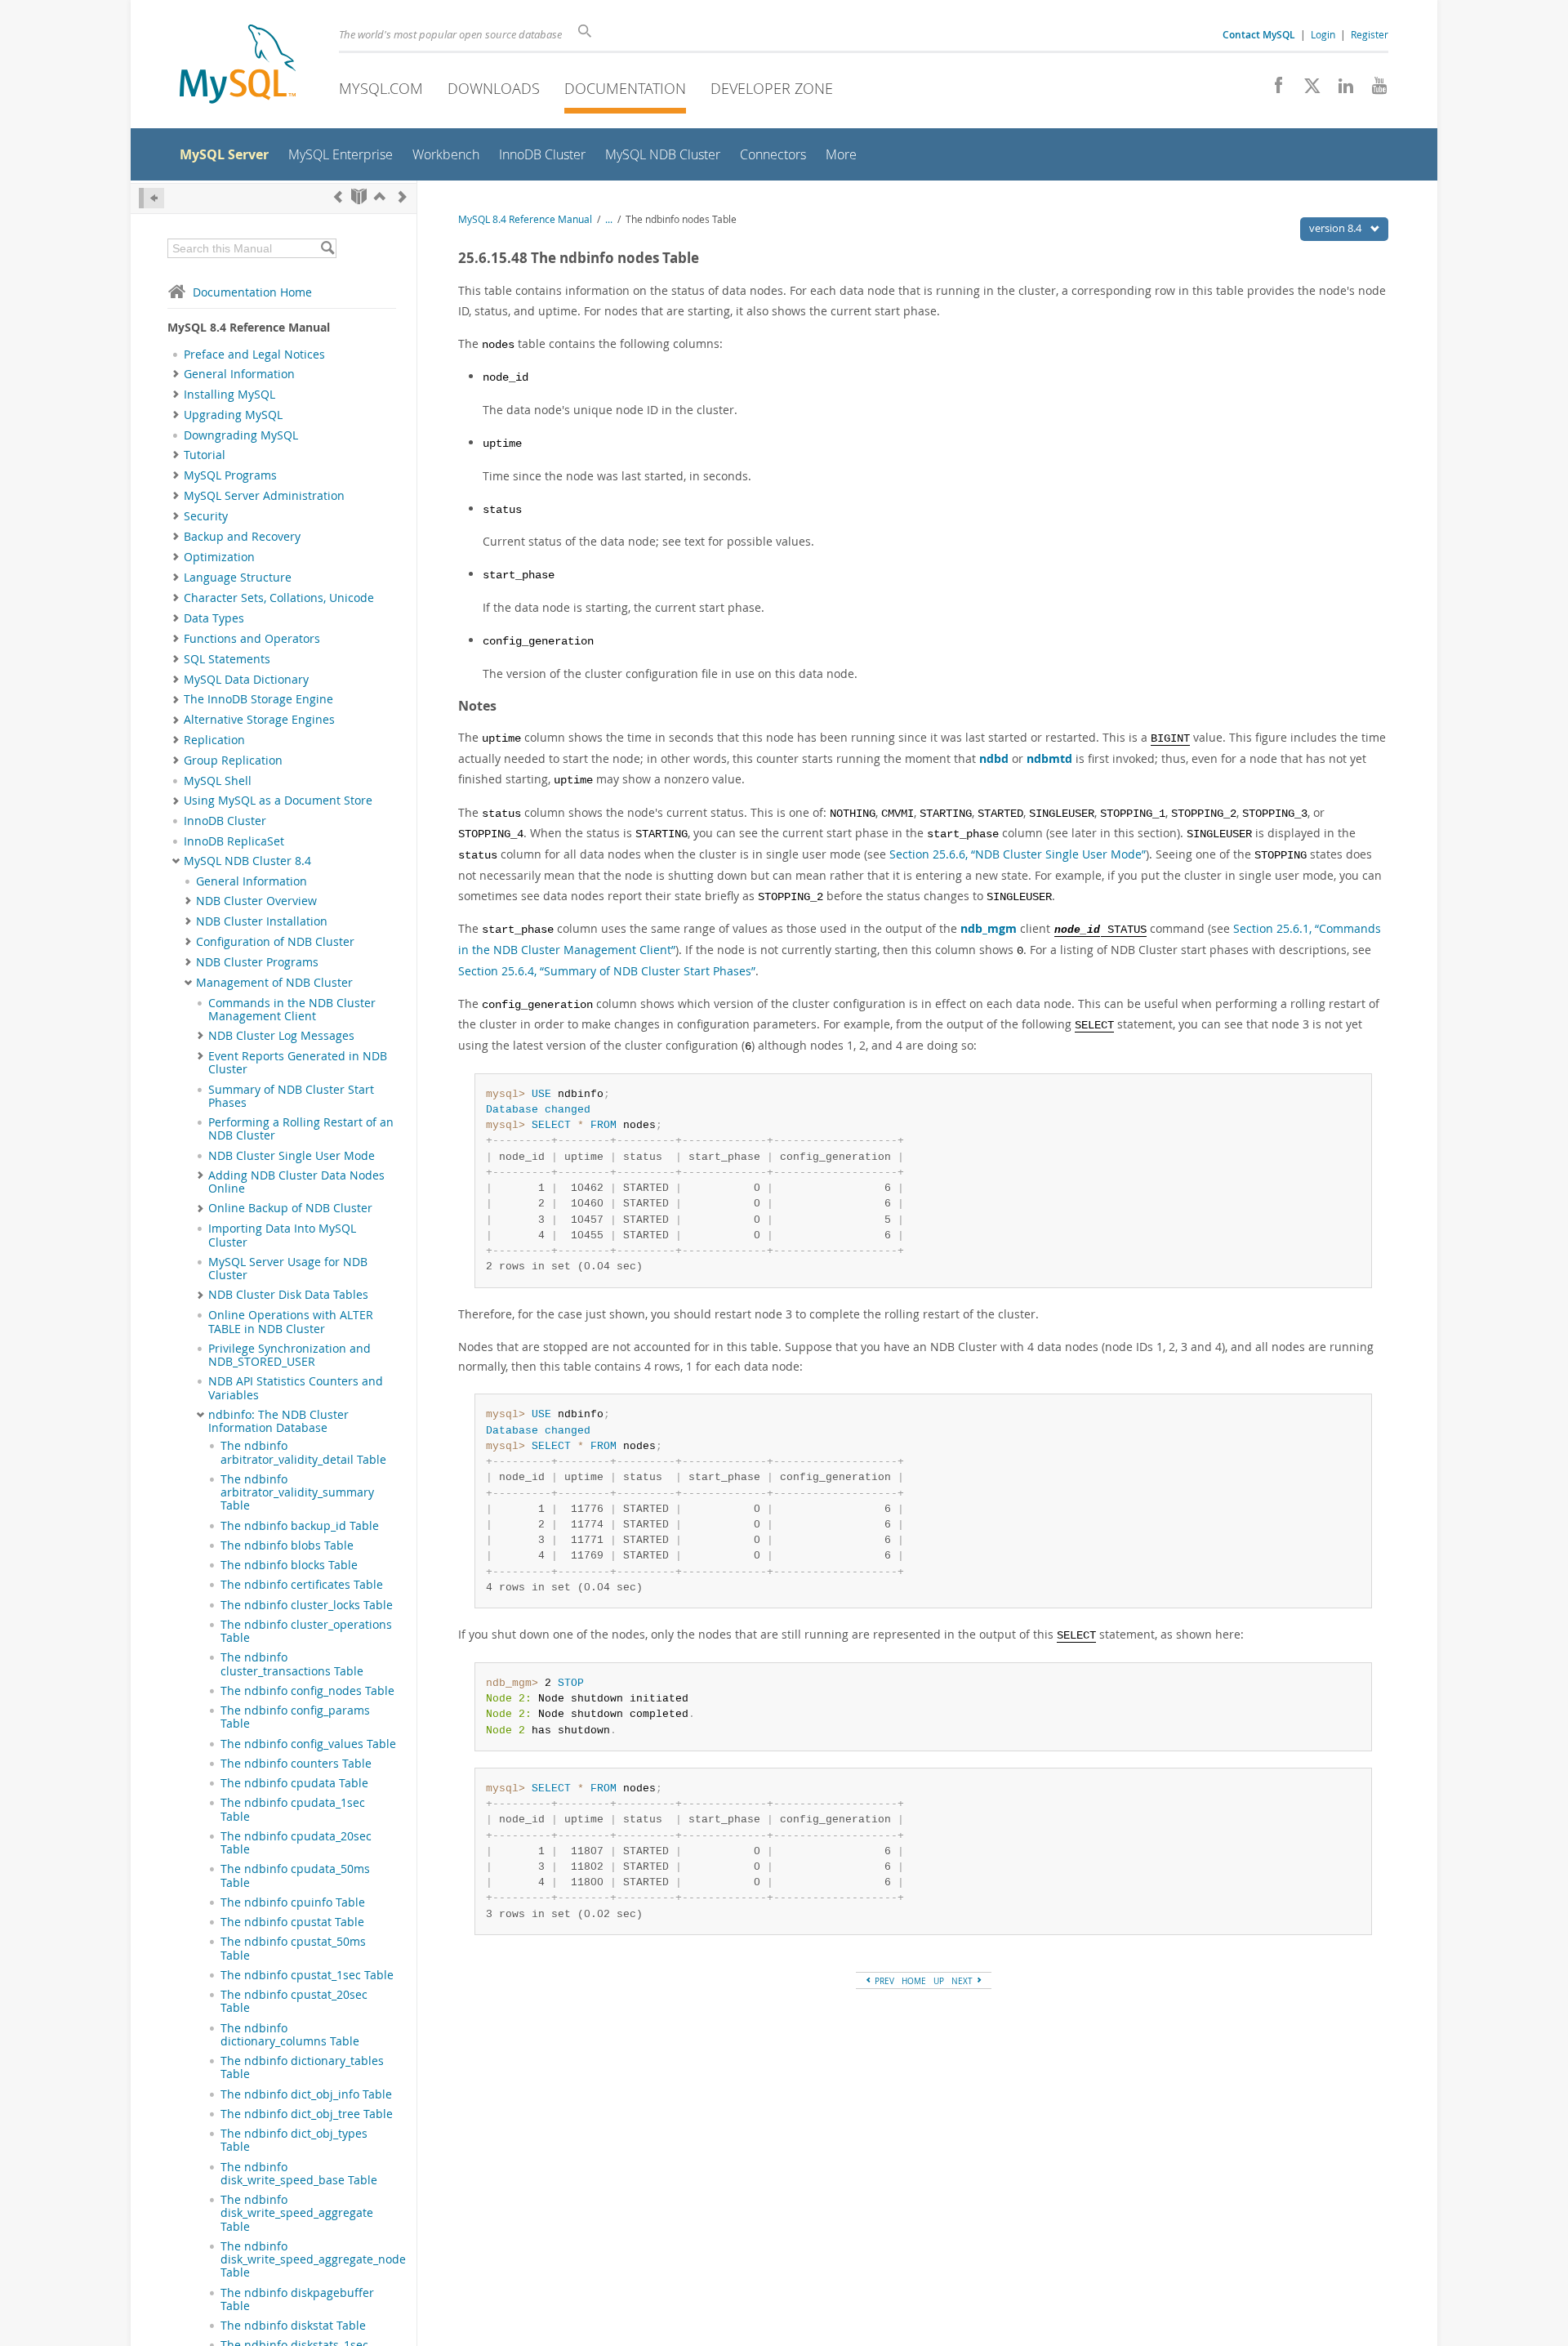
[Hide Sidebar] (151, 198)
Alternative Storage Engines (259, 720)
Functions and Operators (252, 639)
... (609, 219)
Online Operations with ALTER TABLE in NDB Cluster (291, 1322)
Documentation (625, 88)
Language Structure (238, 578)
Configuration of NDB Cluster (275, 942)
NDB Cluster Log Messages (281, 1036)
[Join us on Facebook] (1273, 90)
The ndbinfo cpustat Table (292, 1922)
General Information (239, 374)
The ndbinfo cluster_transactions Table (292, 1664)
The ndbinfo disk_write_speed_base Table (299, 2174)
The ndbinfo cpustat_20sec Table (294, 2001)
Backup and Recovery (242, 537)
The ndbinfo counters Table (296, 1764)
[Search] (327, 248)
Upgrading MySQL (233, 415)
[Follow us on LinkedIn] (1340, 90)
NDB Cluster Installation (262, 921)
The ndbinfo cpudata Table (294, 1783)
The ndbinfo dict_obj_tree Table (307, 2114)
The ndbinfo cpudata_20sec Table (296, 1843)
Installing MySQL (229, 395)
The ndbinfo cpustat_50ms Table (293, 1948)
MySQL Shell (218, 781)
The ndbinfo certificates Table (302, 1585)
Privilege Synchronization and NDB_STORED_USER (290, 1355)
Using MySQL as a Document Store (278, 801)
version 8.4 (1336, 228)
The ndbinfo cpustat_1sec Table (307, 1975)
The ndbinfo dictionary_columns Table (290, 2035)
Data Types (214, 618)
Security (206, 516)
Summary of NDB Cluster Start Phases (291, 1096)
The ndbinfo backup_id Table (300, 1526)
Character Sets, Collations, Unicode (279, 598)
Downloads (494, 88)
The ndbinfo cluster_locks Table (307, 1605)
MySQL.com (381, 88)
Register (1370, 34)
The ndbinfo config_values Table (308, 1744)
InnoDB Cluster (225, 821)
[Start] (359, 196)
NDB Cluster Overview (256, 901)
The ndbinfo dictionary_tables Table (302, 2067)
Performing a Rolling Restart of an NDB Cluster (301, 1129)
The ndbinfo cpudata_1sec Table (293, 1809)
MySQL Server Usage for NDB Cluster (288, 1269)
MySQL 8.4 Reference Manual (525, 219)
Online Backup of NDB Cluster (290, 1208)
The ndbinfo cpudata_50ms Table (295, 1875)
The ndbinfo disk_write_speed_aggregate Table (297, 2213)
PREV (883, 1981)
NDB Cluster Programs (257, 962)
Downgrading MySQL (241, 435)
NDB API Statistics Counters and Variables (296, 1388)
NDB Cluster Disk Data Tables (288, 1295)
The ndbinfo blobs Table (287, 1545)
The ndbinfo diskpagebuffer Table (297, 2299)
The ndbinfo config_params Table (295, 1717)
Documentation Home (252, 292)
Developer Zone (772, 88)
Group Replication (233, 760)
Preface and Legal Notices (254, 355)
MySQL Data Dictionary (246, 680)
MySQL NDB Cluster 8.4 (247, 861)
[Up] (380, 196)
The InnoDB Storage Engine (258, 699)
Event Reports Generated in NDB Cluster (298, 1063)
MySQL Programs (230, 475)
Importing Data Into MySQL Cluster (282, 1235)
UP (939, 1981)
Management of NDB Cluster (274, 983)
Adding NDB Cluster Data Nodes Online (296, 1182)
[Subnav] (176, 374)
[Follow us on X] (1306, 90)
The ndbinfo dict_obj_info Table (306, 2094)
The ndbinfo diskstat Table (293, 2326)
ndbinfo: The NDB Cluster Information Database (278, 1421)
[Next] (403, 196)
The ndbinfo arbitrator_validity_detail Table (303, 1452)
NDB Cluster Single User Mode (292, 1156)
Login (1323, 34)
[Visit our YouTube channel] (1373, 90)
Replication (214, 740)
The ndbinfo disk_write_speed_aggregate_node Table (313, 2260)
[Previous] (338, 196)
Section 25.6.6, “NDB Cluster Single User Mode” (1018, 854)
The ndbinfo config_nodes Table (307, 1691)
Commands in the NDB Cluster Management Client (292, 1010)
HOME (914, 1981)
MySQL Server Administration (264, 496)
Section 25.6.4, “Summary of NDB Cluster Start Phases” (607, 971)
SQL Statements (227, 659)
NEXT (963, 1981)
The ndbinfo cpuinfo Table (293, 1902)
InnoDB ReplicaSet (234, 841)
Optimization (219, 557)
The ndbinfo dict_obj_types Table (294, 2140)
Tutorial (205, 455)
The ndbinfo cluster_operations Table (306, 1631)
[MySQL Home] (238, 66)
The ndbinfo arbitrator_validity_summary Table (297, 1493)
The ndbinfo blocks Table (289, 1565)
